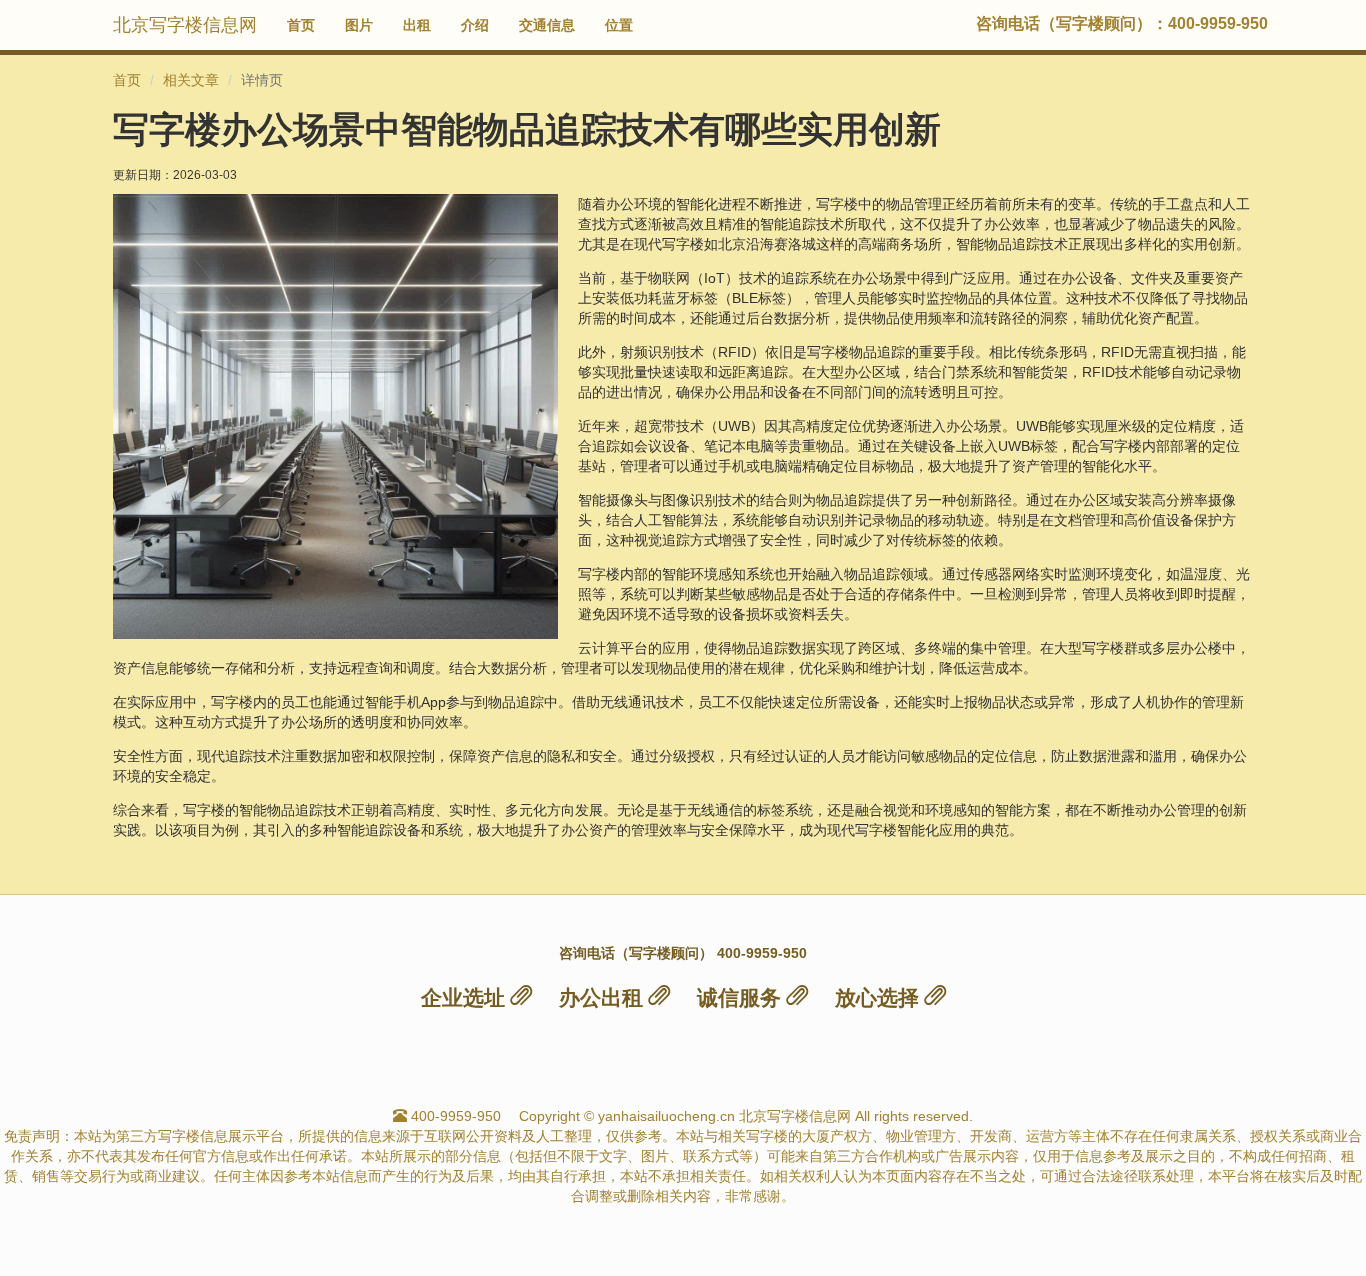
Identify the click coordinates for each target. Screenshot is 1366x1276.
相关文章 (191, 80)
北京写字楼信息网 (185, 25)
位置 (619, 25)
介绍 (475, 25)
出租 (417, 25)
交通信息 (547, 25)
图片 (359, 25)
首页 (301, 25)
